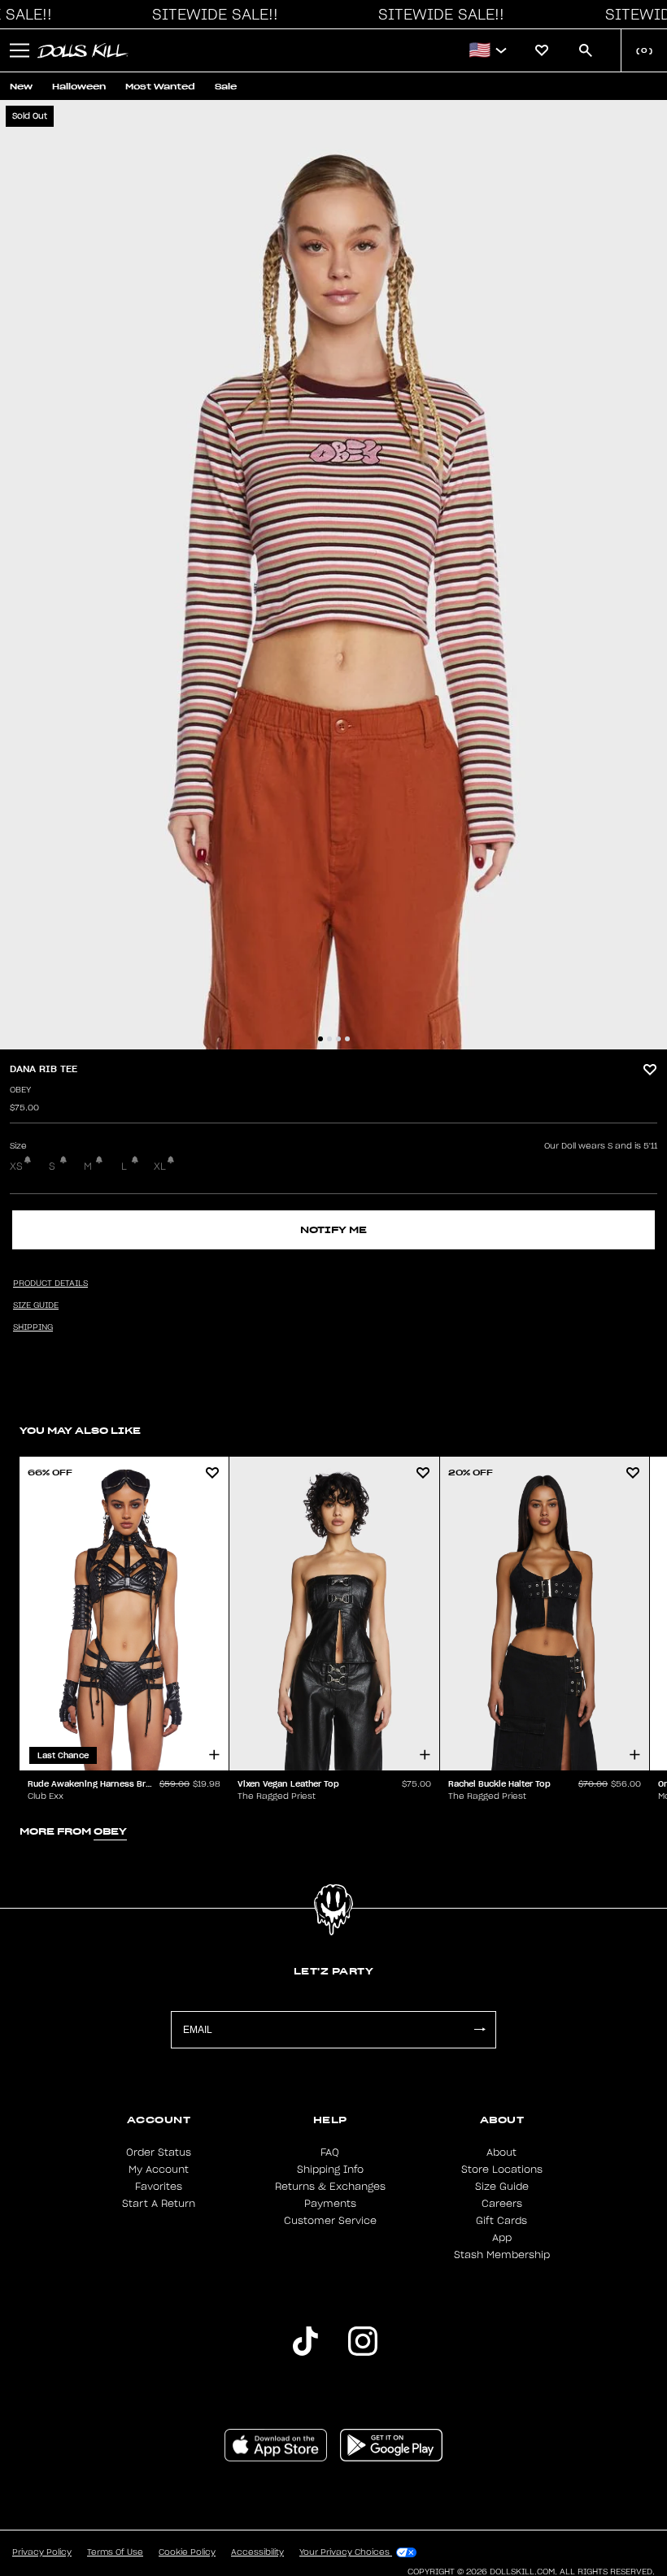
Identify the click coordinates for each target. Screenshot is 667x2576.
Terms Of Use (115, 2552)
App (502, 2238)
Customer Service (330, 2221)
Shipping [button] (33, 1327)
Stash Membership (502, 2255)
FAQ (330, 2152)
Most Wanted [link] (160, 87)
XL (160, 1166)
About (501, 2152)
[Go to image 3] (338, 1039)
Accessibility (257, 2552)
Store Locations (502, 2170)
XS (16, 1166)
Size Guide (502, 2187)
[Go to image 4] (347, 1039)
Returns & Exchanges (330, 2187)
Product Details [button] (50, 1284)
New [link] (21, 87)
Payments (330, 2204)
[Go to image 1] (320, 1039)
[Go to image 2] (329, 1039)
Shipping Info (330, 2170)
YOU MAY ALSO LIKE (80, 1430)
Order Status (159, 2152)
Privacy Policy (42, 2552)
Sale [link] (226, 87)
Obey (20, 1090)
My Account (159, 2170)
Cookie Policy (187, 2552)
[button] (211, 15)
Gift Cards (501, 2221)
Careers (502, 2204)
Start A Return (159, 2204)
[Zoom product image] (333, 575)
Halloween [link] (79, 87)
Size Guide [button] (36, 1305)
